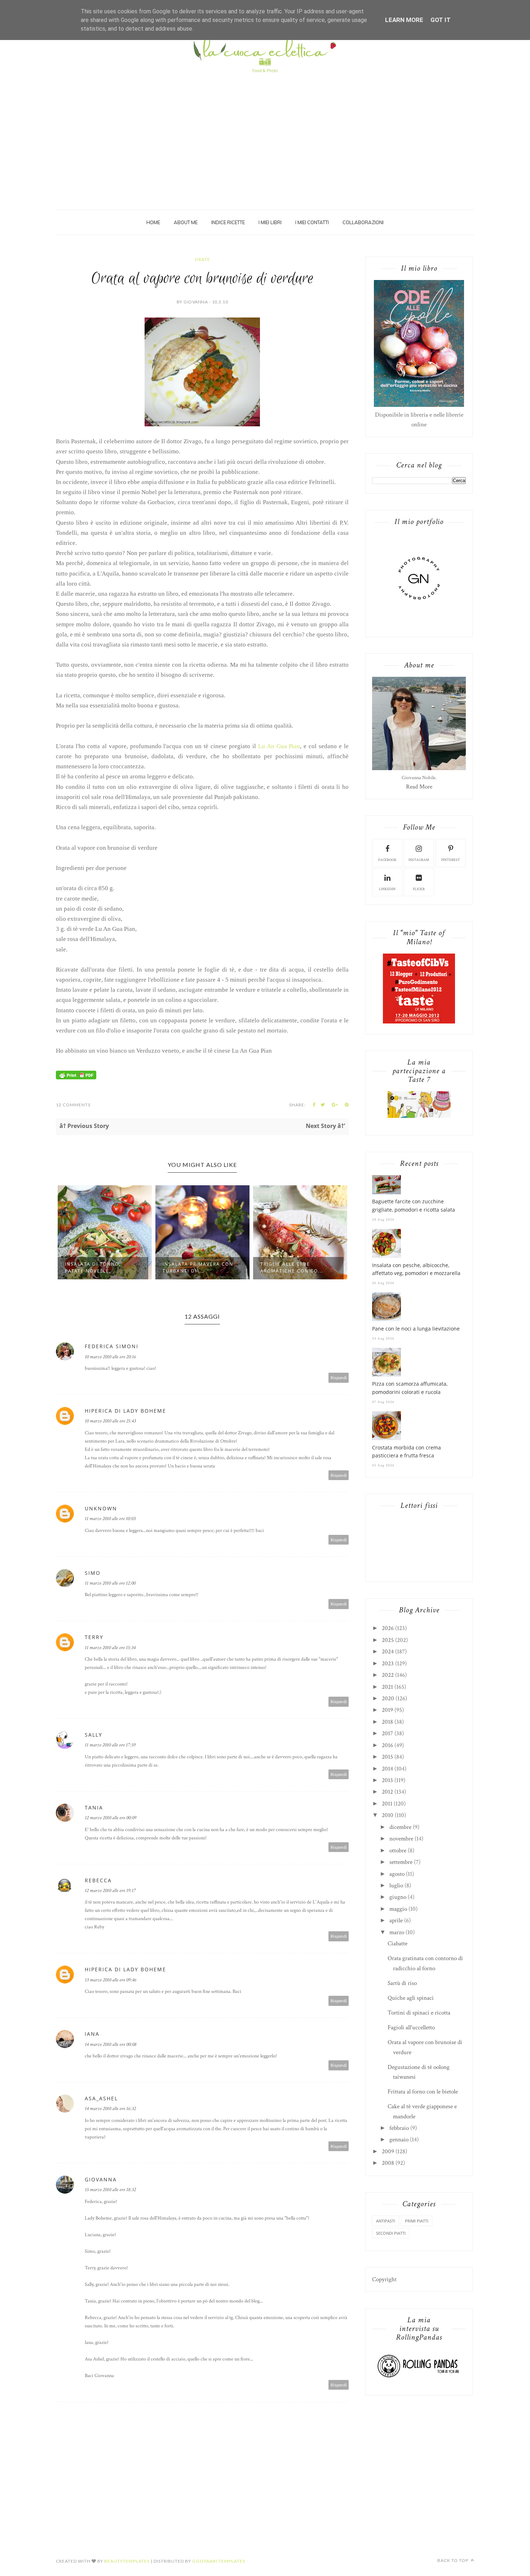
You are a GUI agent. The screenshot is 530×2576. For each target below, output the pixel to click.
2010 (388, 1815)
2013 (387, 1780)
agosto (397, 1874)
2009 (388, 2151)
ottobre (398, 1851)
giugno (398, 1897)
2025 (388, 1640)
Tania (94, 1807)
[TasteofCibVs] (419, 1022)
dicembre (400, 1827)
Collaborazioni (363, 222)
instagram (419, 860)
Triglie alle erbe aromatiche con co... (194, 1267)
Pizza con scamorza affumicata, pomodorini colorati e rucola (410, 1388)
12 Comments (73, 1105)
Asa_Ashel (101, 2098)
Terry (94, 1637)
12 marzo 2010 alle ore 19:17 (110, 1891)
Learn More (404, 20)
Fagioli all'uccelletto (411, 2028)
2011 (387, 1804)
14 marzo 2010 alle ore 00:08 (111, 2044)
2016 (387, 1745)
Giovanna (101, 2179)
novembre (401, 1839)
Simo (93, 1573)
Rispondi (339, 1378)
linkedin (387, 889)
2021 (387, 1687)
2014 (387, 1769)
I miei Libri (270, 222)
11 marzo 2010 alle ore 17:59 (110, 1745)
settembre (401, 1862)
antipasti (386, 2221)
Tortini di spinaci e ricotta (419, 2013)
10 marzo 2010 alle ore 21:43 (110, 1421)
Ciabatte (397, 1944)
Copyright (384, 2279)
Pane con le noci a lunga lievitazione (416, 1329)
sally (94, 1735)
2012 (387, 1792)
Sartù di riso (402, 1983)
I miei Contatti (312, 222)
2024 (388, 1652)
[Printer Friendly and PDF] (76, 1078)
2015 (387, 1757)
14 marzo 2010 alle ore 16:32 (110, 2109)
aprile (396, 1920)
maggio (398, 1909)
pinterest (451, 860)
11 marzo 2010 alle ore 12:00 (110, 1583)
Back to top (453, 2560)
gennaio (399, 2140)
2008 (388, 2163)
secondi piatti (391, 2233)
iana (92, 2034)
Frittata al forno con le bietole (423, 2092)
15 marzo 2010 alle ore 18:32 (110, 2190)
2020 (388, 1698)
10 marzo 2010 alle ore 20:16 (110, 1357)
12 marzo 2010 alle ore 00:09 (111, 1818)
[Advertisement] (265, 130)
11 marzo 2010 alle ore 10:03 (110, 1519)
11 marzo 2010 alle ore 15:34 (110, 1648)
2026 (388, 1628)
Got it (441, 20)
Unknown (101, 1508)
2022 (388, 1675)
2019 (387, 1710)
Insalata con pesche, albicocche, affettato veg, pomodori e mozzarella (416, 1269)
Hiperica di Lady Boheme (125, 1411)
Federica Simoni (112, 1346)
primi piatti (417, 2221)
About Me (186, 222)
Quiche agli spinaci (411, 1998)
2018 (387, 1722)
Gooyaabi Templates (219, 2561)
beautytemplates (127, 2561)
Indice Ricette (228, 222)
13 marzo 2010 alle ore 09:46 (111, 1980)
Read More (419, 787)
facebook (387, 860)
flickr (419, 889)
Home (153, 222)
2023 (388, 1664)
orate (202, 259)
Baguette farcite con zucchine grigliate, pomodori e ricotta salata (414, 1205)
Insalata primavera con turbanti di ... (100, 1267)
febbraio (399, 2128)
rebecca (98, 1880)
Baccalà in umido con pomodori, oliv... (293, 1267)
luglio (396, 1886)
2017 (387, 1733)
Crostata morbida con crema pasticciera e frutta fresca (407, 1451)
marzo (397, 1932)
